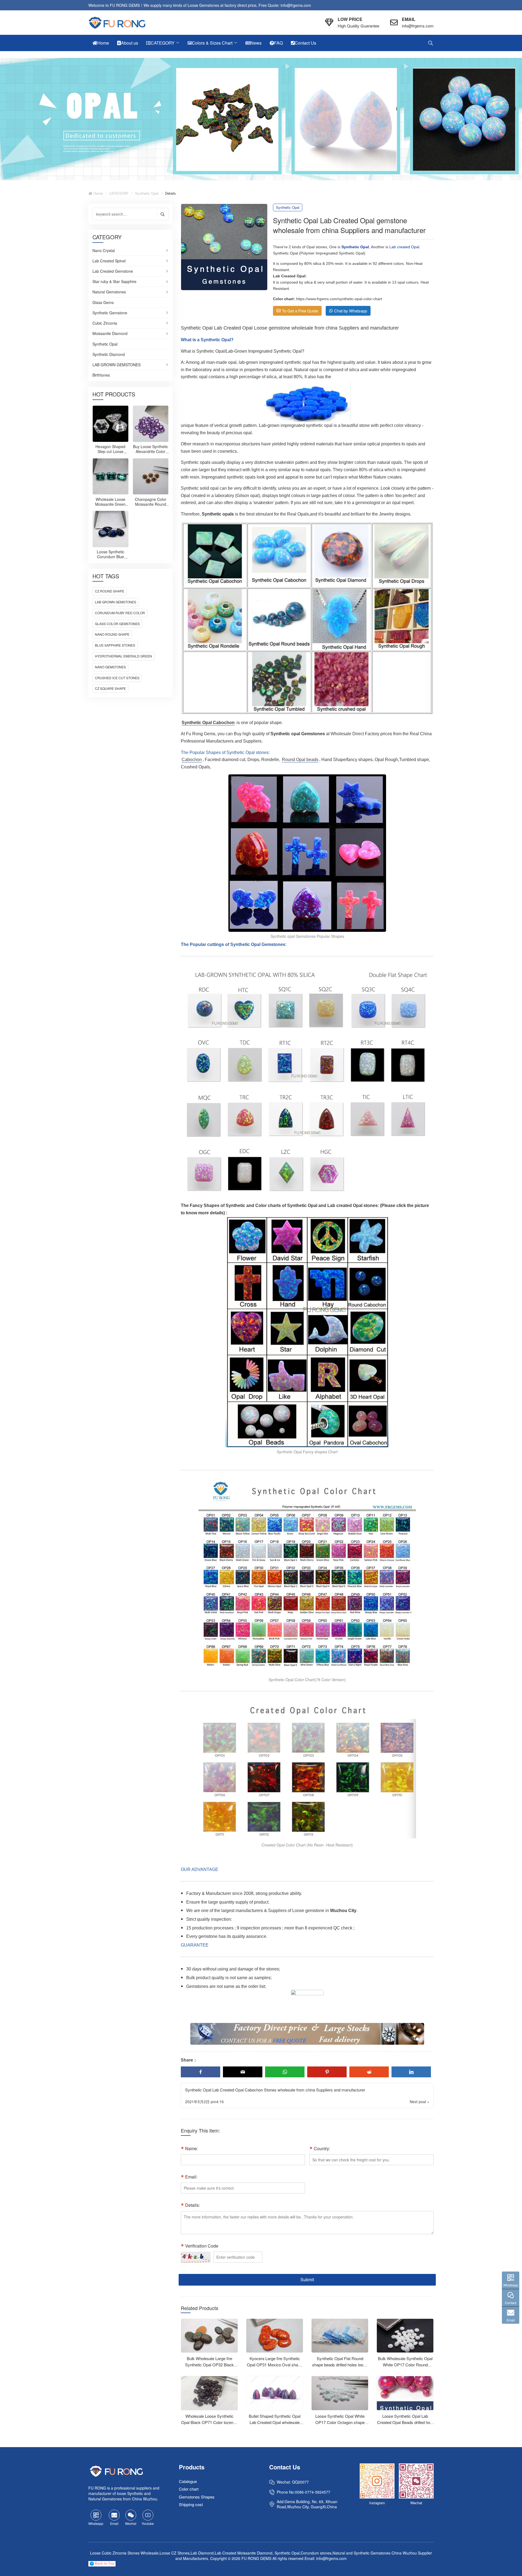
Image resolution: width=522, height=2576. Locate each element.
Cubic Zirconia (105, 323)
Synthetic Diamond (109, 355)
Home (98, 193)
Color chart (189, 2489)
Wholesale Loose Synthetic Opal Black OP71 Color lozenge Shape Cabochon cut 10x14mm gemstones (209, 2425)
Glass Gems (103, 303)
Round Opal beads (300, 760)
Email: (191, 2177)
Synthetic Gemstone (110, 313)
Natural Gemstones (109, 292)
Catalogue (188, 2481)
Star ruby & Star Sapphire (114, 282)
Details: (192, 2205)
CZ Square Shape (110, 688)
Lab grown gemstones (116, 602)
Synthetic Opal (147, 193)
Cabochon (192, 760)
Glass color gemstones (117, 624)
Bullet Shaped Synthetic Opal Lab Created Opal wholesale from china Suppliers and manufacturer (275, 2425)
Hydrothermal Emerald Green (123, 656)
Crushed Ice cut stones (117, 678)
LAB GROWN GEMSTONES (116, 365)
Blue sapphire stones (115, 645)
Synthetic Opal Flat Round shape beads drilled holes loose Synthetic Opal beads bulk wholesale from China (340, 2368)
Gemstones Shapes (197, 2497)
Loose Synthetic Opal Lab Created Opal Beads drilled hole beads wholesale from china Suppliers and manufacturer (405, 2425)
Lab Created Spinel (109, 261)
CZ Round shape (110, 591)
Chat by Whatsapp (351, 311)
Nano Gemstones (110, 667)
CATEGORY (119, 193)
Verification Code (202, 2246)
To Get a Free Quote (300, 311)
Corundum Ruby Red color (120, 613)
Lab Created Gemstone (113, 271)
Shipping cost (191, 2505)
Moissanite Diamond (110, 334)
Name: (192, 2148)
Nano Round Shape (112, 634)
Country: (322, 2148)
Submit (307, 2279)
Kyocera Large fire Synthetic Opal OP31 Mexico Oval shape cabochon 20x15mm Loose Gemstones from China (275, 2368)
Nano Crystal (104, 251)
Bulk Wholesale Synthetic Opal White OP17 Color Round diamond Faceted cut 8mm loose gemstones (405, 2368)
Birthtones (101, 375)
